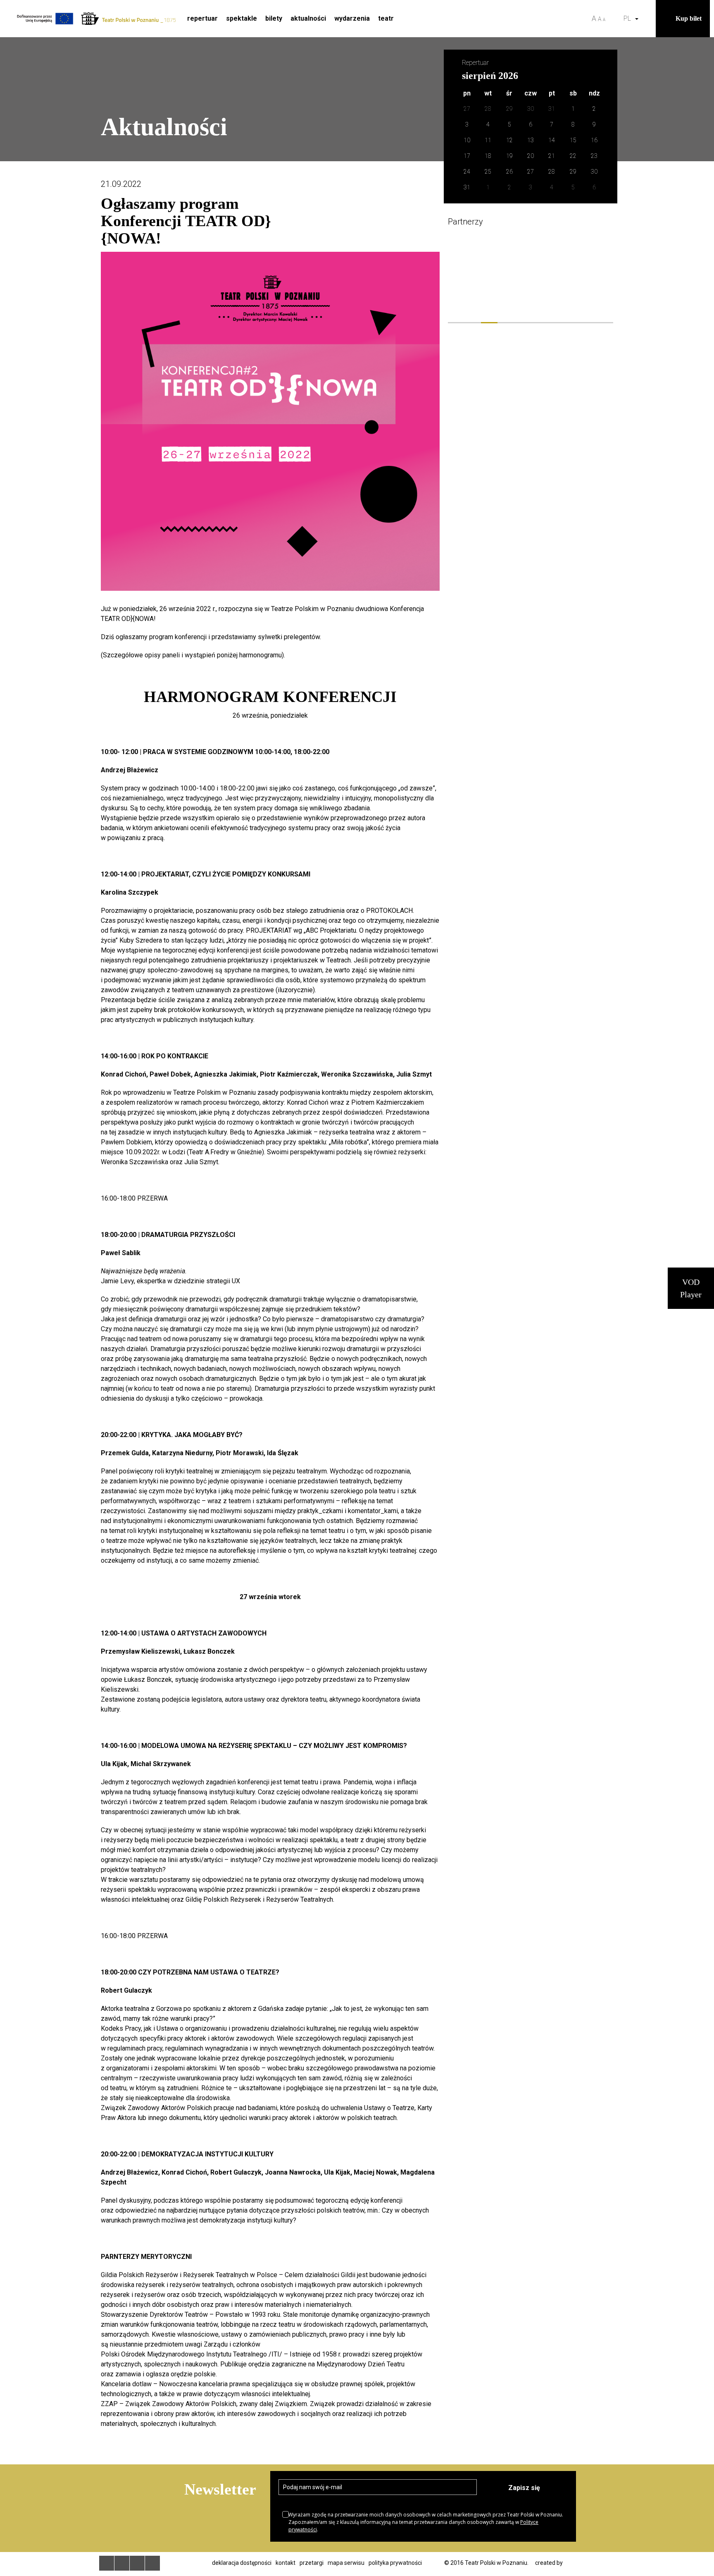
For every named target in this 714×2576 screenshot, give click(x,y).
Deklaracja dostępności (242, 2563)
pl (629, 18)
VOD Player (691, 1288)
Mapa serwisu (346, 2563)
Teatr (386, 18)
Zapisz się (524, 2488)
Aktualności (308, 18)
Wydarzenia (352, 18)
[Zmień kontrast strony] (614, 19)
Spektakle (242, 18)
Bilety (274, 18)
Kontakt (286, 2563)
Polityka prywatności (395, 2563)
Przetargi (312, 2563)
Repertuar (202, 18)
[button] (647, 19)
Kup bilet (689, 18)
